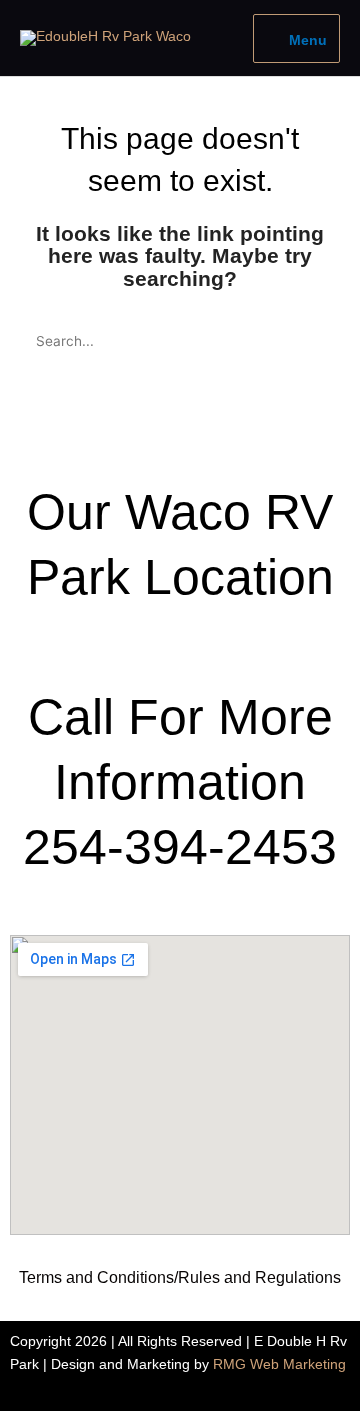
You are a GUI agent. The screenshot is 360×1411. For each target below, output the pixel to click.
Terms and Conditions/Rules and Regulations (180, 1277)
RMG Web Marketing (279, 1364)
